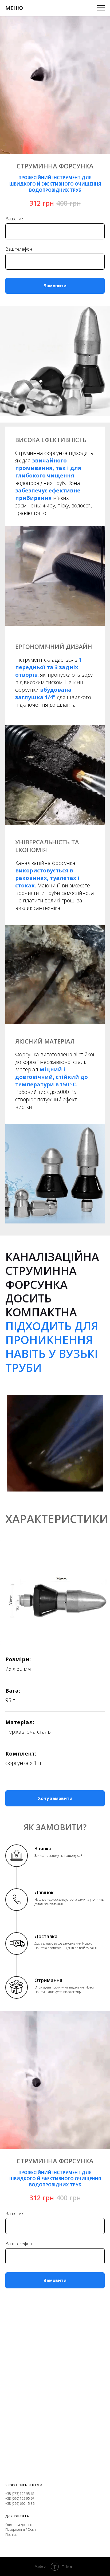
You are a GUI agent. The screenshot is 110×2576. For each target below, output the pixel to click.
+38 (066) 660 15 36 (20, 2504)
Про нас (11, 2535)
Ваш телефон (19, 249)
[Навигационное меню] (101, 8)
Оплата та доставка (19, 2525)
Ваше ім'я (15, 219)
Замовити (55, 286)
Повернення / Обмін (21, 2530)
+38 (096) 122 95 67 (20, 2498)
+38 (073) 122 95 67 (20, 2494)
